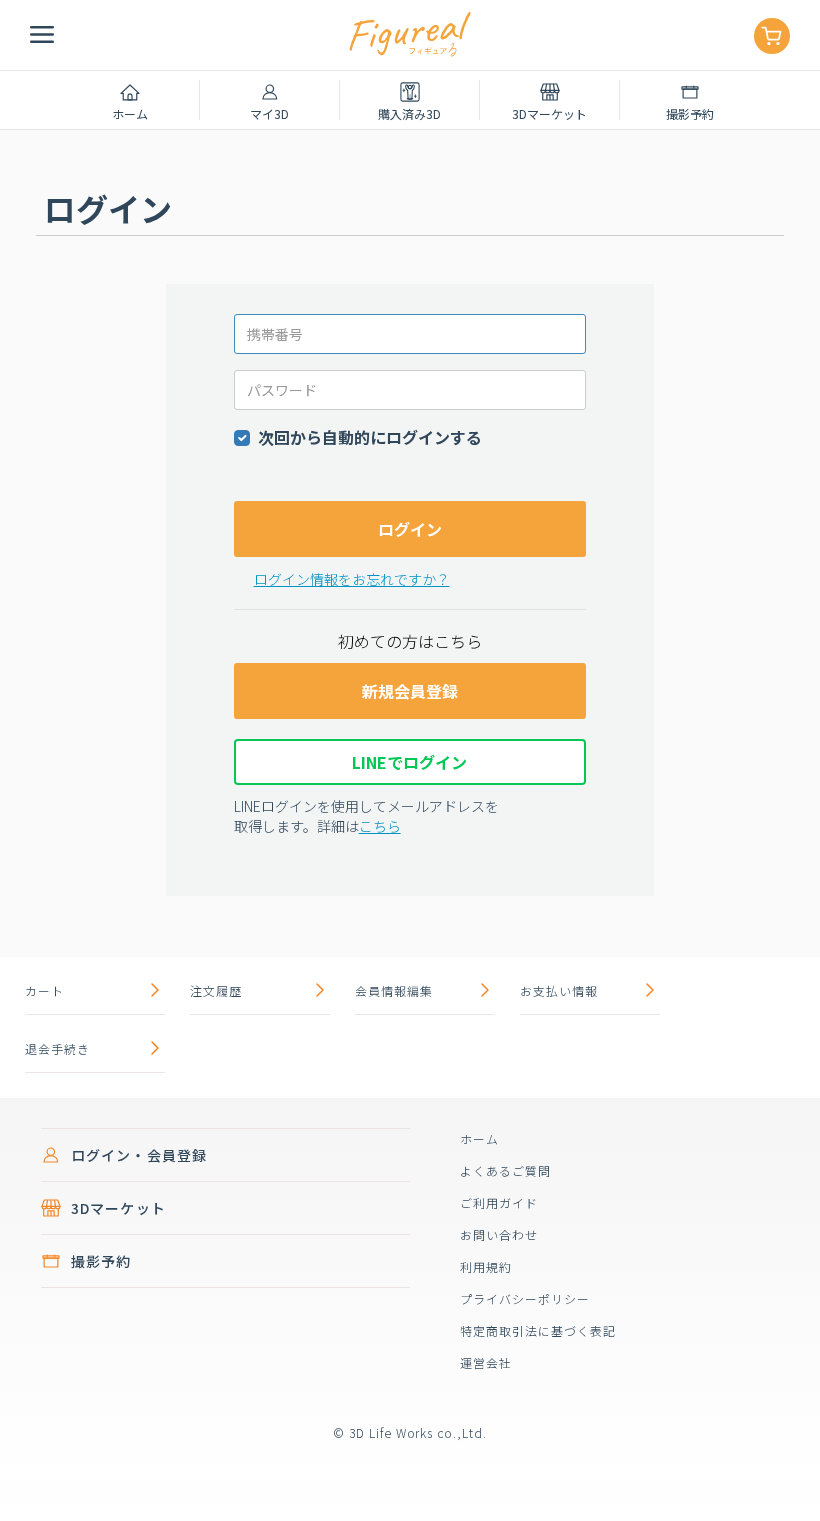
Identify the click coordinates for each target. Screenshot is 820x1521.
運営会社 (486, 1362)
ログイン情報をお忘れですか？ (352, 579)
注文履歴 (216, 990)
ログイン (410, 529)
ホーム (479, 1138)
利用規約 (486, 1266)
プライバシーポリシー (525, 1298)
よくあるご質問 (505, 1170)
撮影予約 (101, 1261)
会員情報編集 (394, 990)
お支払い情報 (559, 990)
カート (44, 990)
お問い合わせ (499, 1234)
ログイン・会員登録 (139, 1155)
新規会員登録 (410, 691)
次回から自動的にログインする (370, 437)
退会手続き (57, 1048)
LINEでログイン (409, 762)
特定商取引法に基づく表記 (538, 1330)
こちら (380, 826)
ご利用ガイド (499, 1202)
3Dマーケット (118, 1208)
